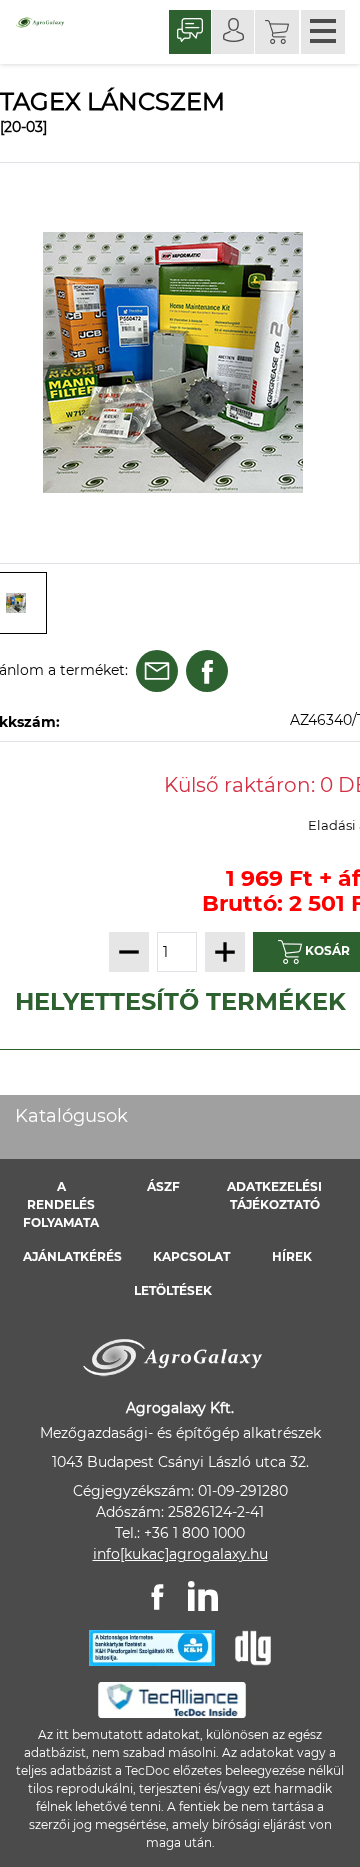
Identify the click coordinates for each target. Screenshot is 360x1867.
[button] (277, 32)
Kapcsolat (191, 1256)
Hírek (292, 1256)
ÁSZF (163, 1186)
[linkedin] (203, 1596)
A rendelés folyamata (61, 1204)
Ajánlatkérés (72, 1256)
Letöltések (173, 1290)
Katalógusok (71, 1116)
